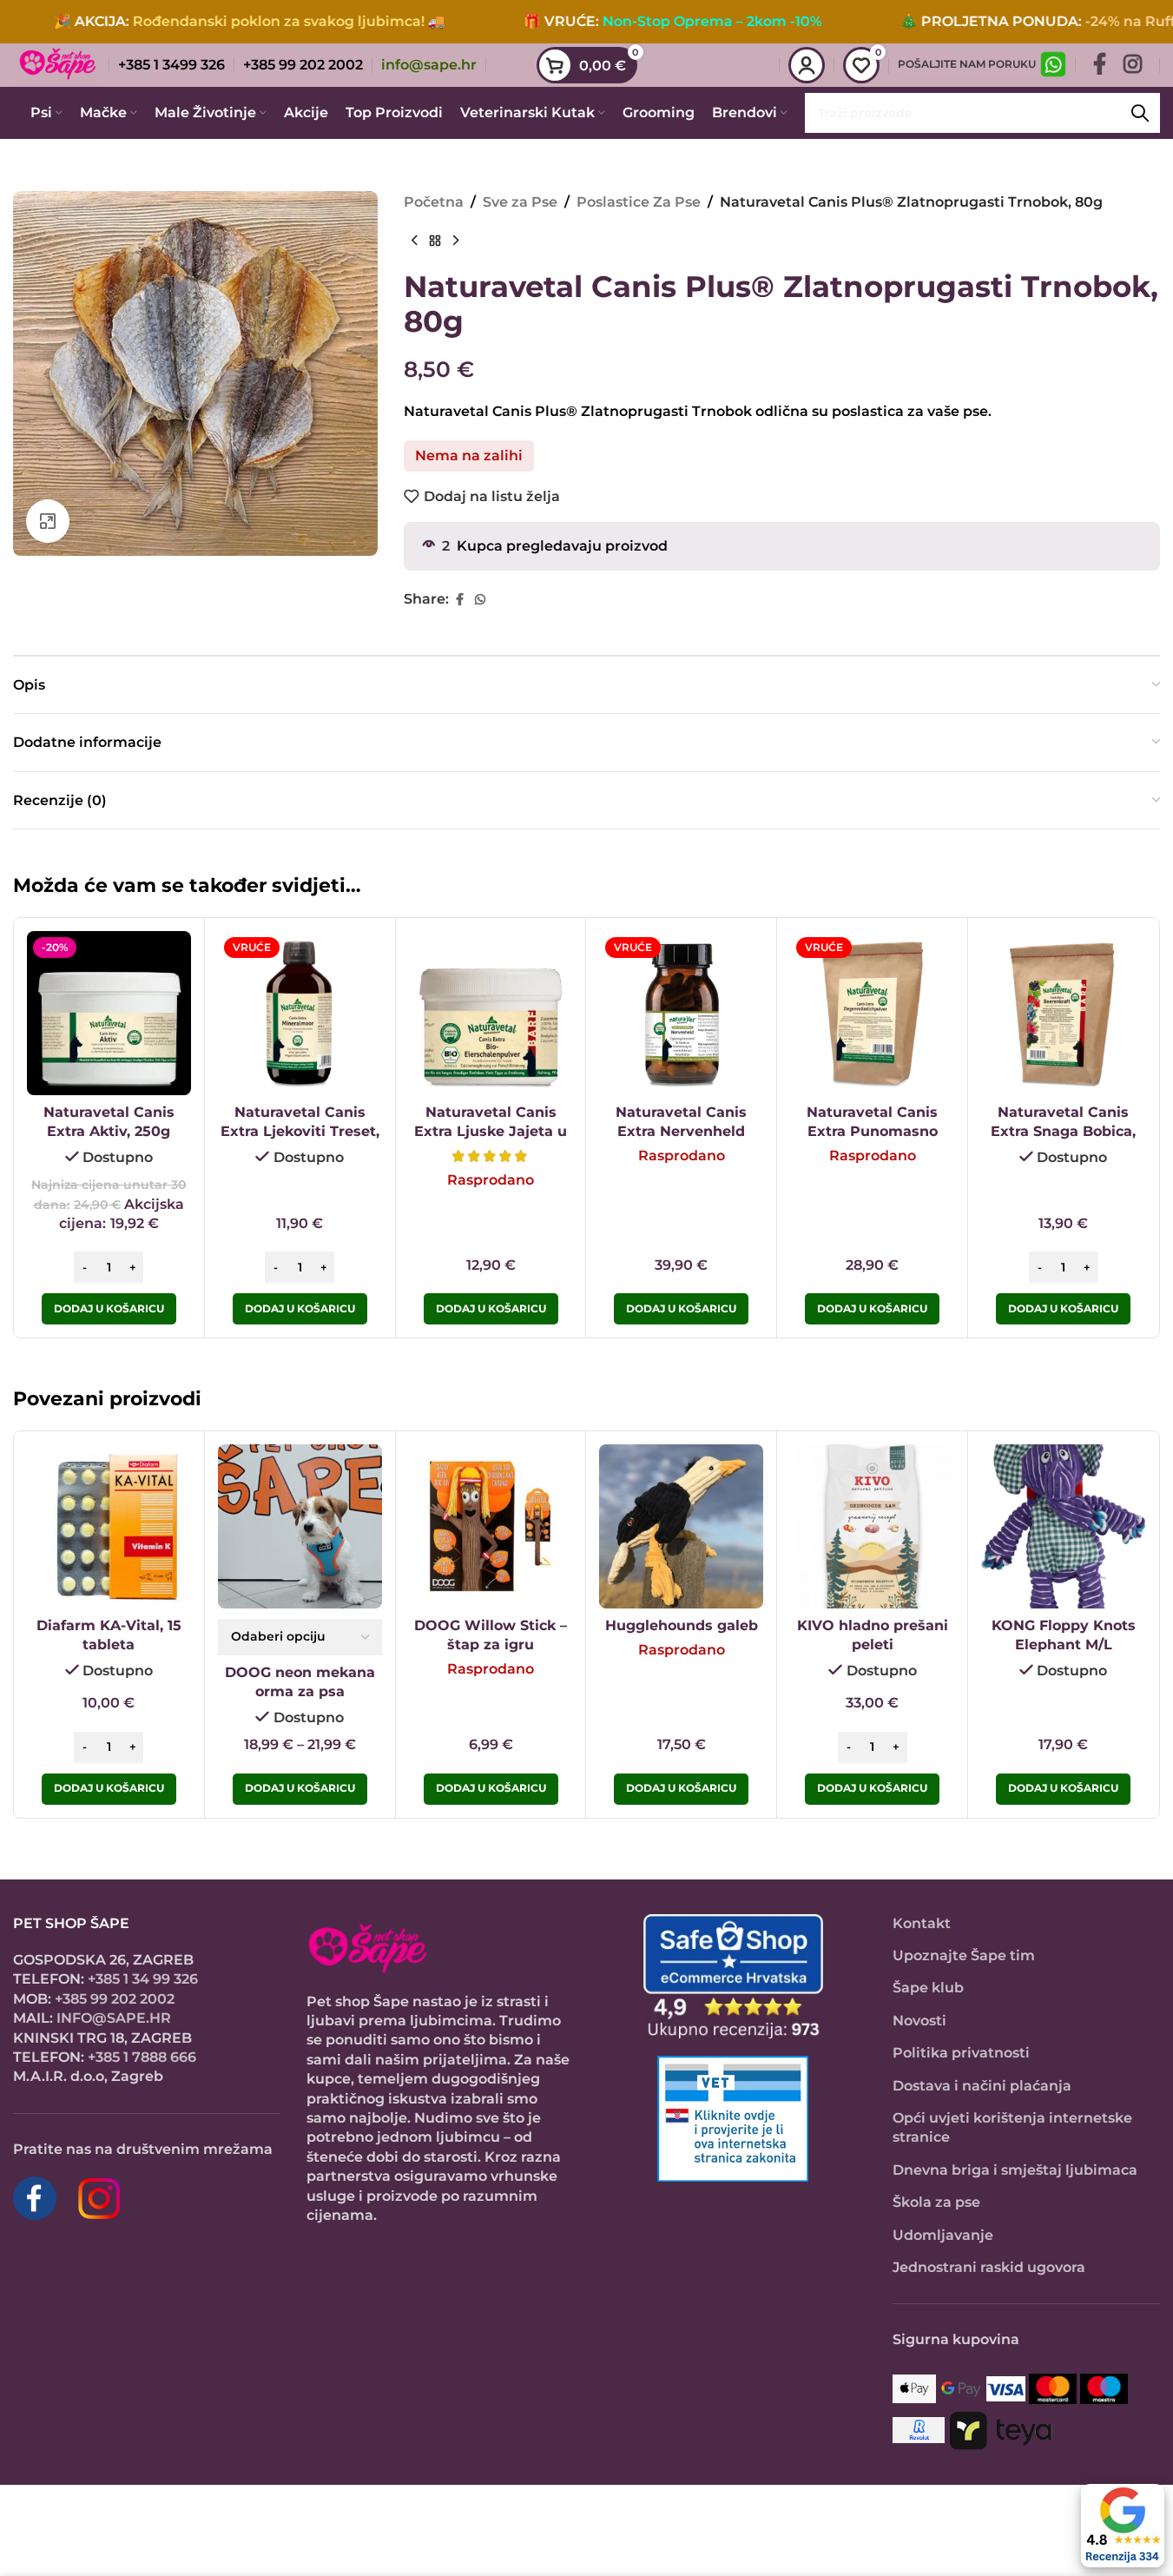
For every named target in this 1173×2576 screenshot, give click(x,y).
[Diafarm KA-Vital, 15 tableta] (109, 1526)
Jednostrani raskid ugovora (989, 2267)
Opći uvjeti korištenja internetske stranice (1012, 2127)
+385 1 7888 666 (142, 2057)
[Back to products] (435, 241)
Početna (434, 202)
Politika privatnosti (961, 2053)
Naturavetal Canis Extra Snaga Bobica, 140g (1063, 1132)
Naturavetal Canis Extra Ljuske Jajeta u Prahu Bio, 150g (491, 1132)
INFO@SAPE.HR (114, 2018)
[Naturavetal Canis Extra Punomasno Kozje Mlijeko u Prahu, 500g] (872, 1013)
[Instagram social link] (1133, 65)
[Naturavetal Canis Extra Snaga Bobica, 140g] (1063, 1013)
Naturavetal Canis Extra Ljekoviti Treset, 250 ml (300, 1132)
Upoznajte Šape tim (964, 1955)
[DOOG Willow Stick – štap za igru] (491, 1526)
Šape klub (928, 1988)
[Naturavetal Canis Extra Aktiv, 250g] (109, 1013)
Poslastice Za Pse (639, 202)
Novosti (919, 2021)
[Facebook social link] (1100, 65)
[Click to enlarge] (48, 521)
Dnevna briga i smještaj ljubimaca (1015, 2170)
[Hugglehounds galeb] (681, 1526)
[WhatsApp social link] (480, 600)
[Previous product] (414, 241)
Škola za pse (936, 2202)
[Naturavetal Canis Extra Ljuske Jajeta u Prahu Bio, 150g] (491, 1013)
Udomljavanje (943, 2235)
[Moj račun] (807, 65)
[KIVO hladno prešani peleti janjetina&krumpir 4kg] (872, 1526)
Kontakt (922, 1923)
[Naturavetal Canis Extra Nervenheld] (681, 1013)
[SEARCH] (1140, 113)
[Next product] (456, 241)
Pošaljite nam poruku (967, 64)
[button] (109, 1309)
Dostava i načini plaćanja (982, 2086)
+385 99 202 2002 (115, 1999)
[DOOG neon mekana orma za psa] (300, 1526)
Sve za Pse (520, 202)
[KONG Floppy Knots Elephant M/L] (1063, 1526)
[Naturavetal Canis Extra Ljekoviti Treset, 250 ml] (300, 1013)
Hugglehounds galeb (682, 1625)
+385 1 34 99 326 (143, 1979)
